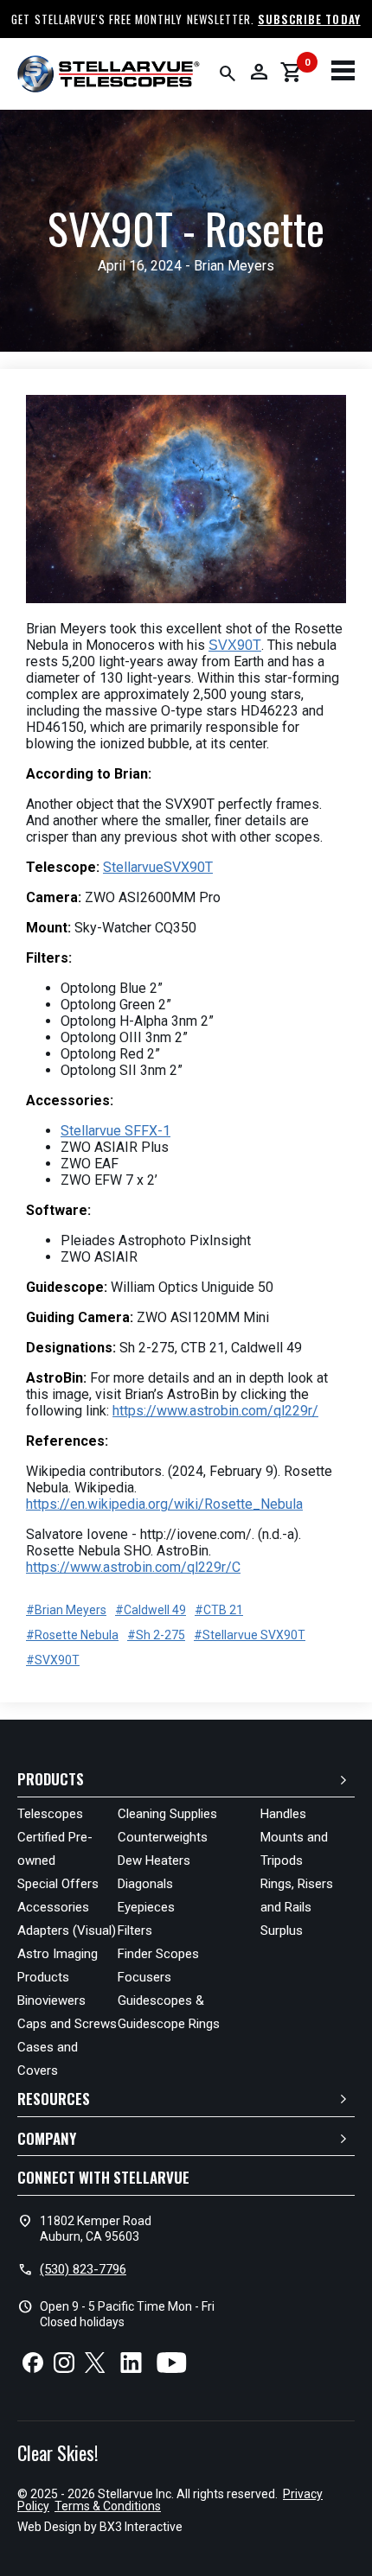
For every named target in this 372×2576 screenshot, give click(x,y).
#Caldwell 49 (151, 1610)
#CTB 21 (219, 1610)
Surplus (282, 1930)
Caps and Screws (67, 2024)
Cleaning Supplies (167, 1814)
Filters (135, 1930)
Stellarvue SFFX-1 (115, 1131)
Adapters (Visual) (67, 1930)
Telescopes (50, 1814)
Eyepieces (146, 1907)
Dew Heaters (154, 1860)
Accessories (53, 1907)
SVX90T (235, 645)
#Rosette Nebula (72, 1635)
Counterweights (163, 1837)
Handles (283, 1814)
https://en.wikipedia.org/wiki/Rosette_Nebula (164, 1504)
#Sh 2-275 (156, 1635)
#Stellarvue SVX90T (250, 1635)
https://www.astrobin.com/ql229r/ (215, 1411)
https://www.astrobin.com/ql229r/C (133, 1567)
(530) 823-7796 (83, 2269)
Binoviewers (51, 2000)
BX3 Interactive (141, 2527)
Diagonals (145, 1884)
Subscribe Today (309, 19)
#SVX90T (53, 1660)
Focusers (144, 1977)
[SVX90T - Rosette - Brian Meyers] (186, 501)
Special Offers (58, 1884)
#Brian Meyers (66, 1610)
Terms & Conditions (108, 2506)
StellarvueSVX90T (158, 867)
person (259, 72)
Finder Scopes (158, 1954)
